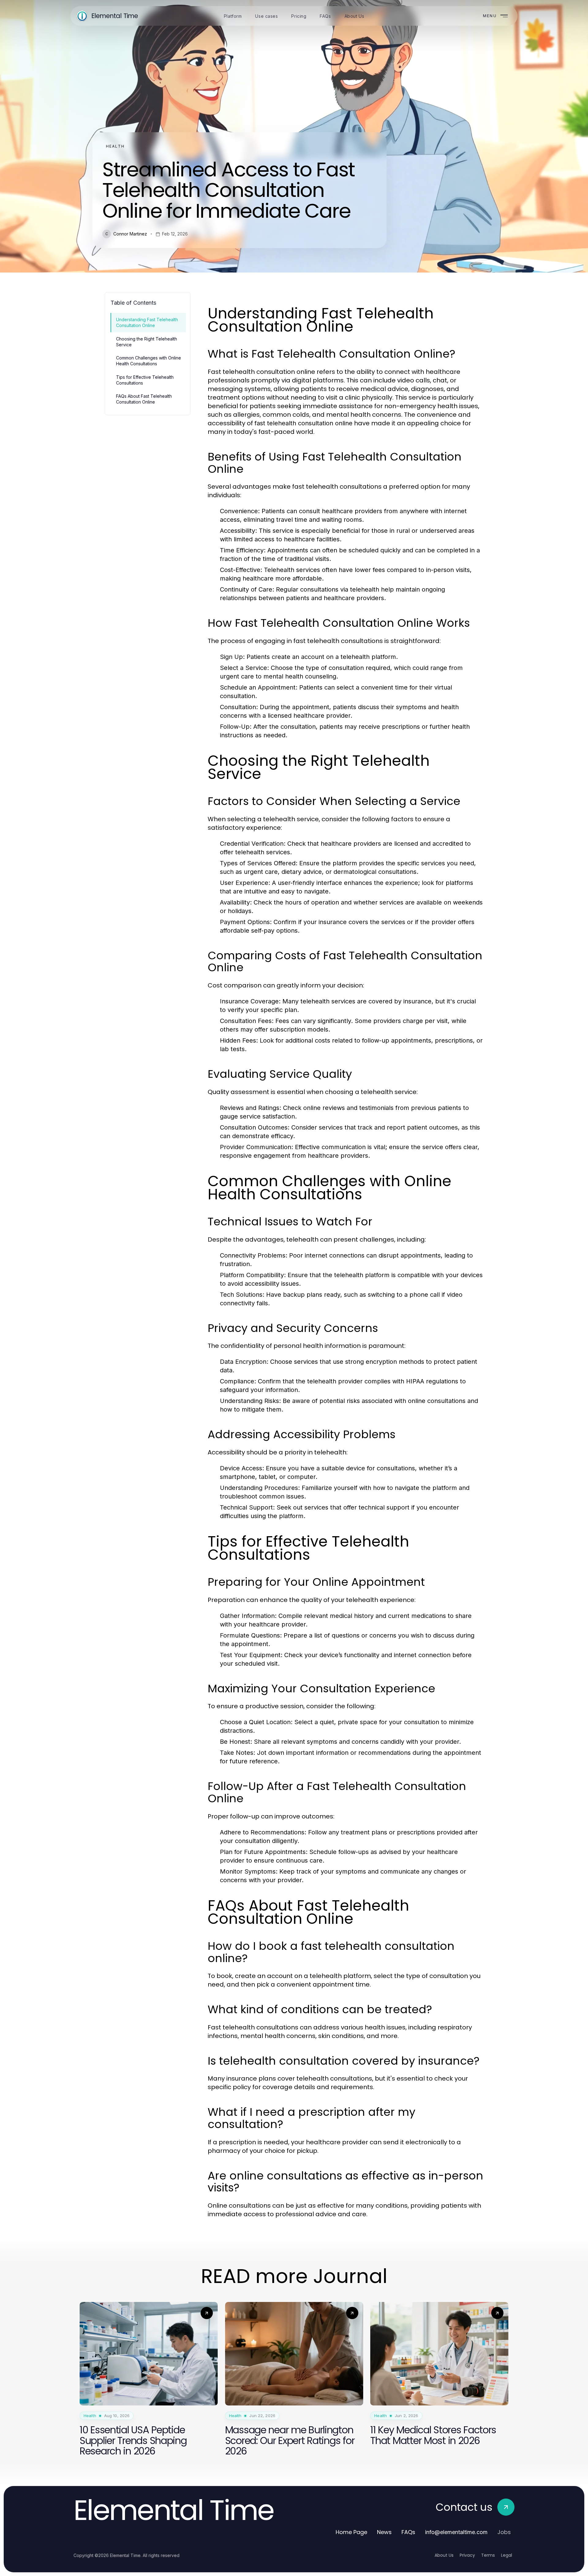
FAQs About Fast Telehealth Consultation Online (144, 399)
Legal (507, 2555)
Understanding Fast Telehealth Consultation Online (147, 322)
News (384, 2532)
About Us (444, 2555)
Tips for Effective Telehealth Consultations (145, 380)
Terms (488, 2555)
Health (115, 146)
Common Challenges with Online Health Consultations (149, 361)
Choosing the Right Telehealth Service (147, 342)
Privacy (467, 2555)
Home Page (351, 2532)
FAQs (408, 2532)
